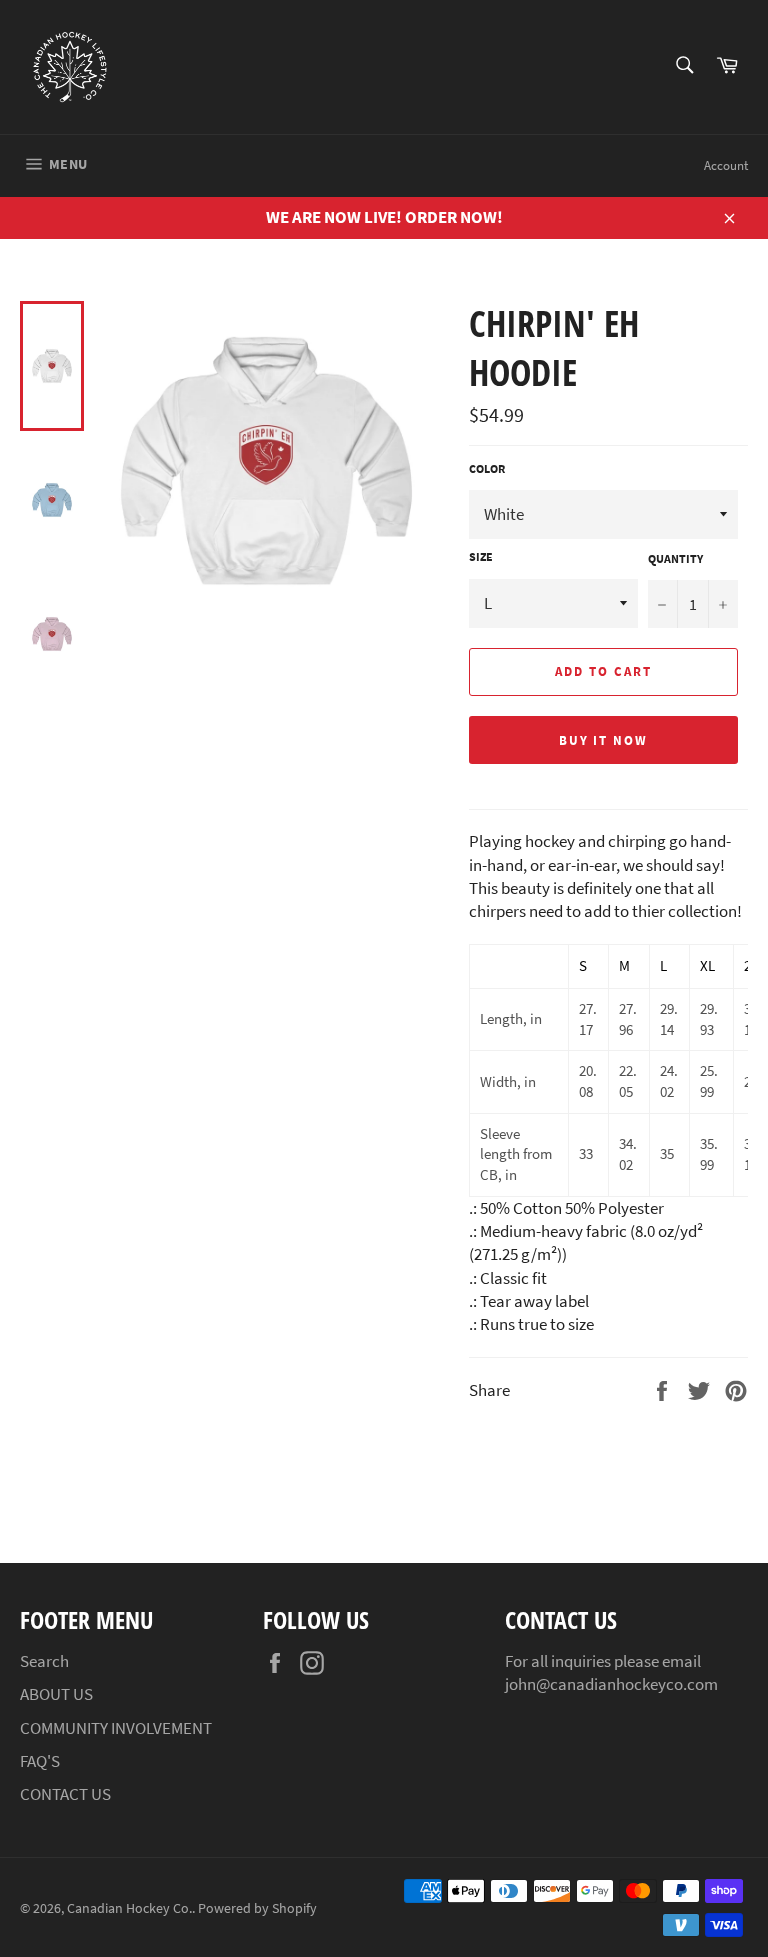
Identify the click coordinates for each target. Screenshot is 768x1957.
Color (487, 468)
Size (481, 556)
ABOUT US (56, 1694)
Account (726, 165)
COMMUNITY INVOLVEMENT (116, 1728)
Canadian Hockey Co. (129, 1908)
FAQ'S (40, 1761)
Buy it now (604, 740)
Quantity (675, 558)
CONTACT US (65, 1794)
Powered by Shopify (257, 1908)
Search (44, 1661)
